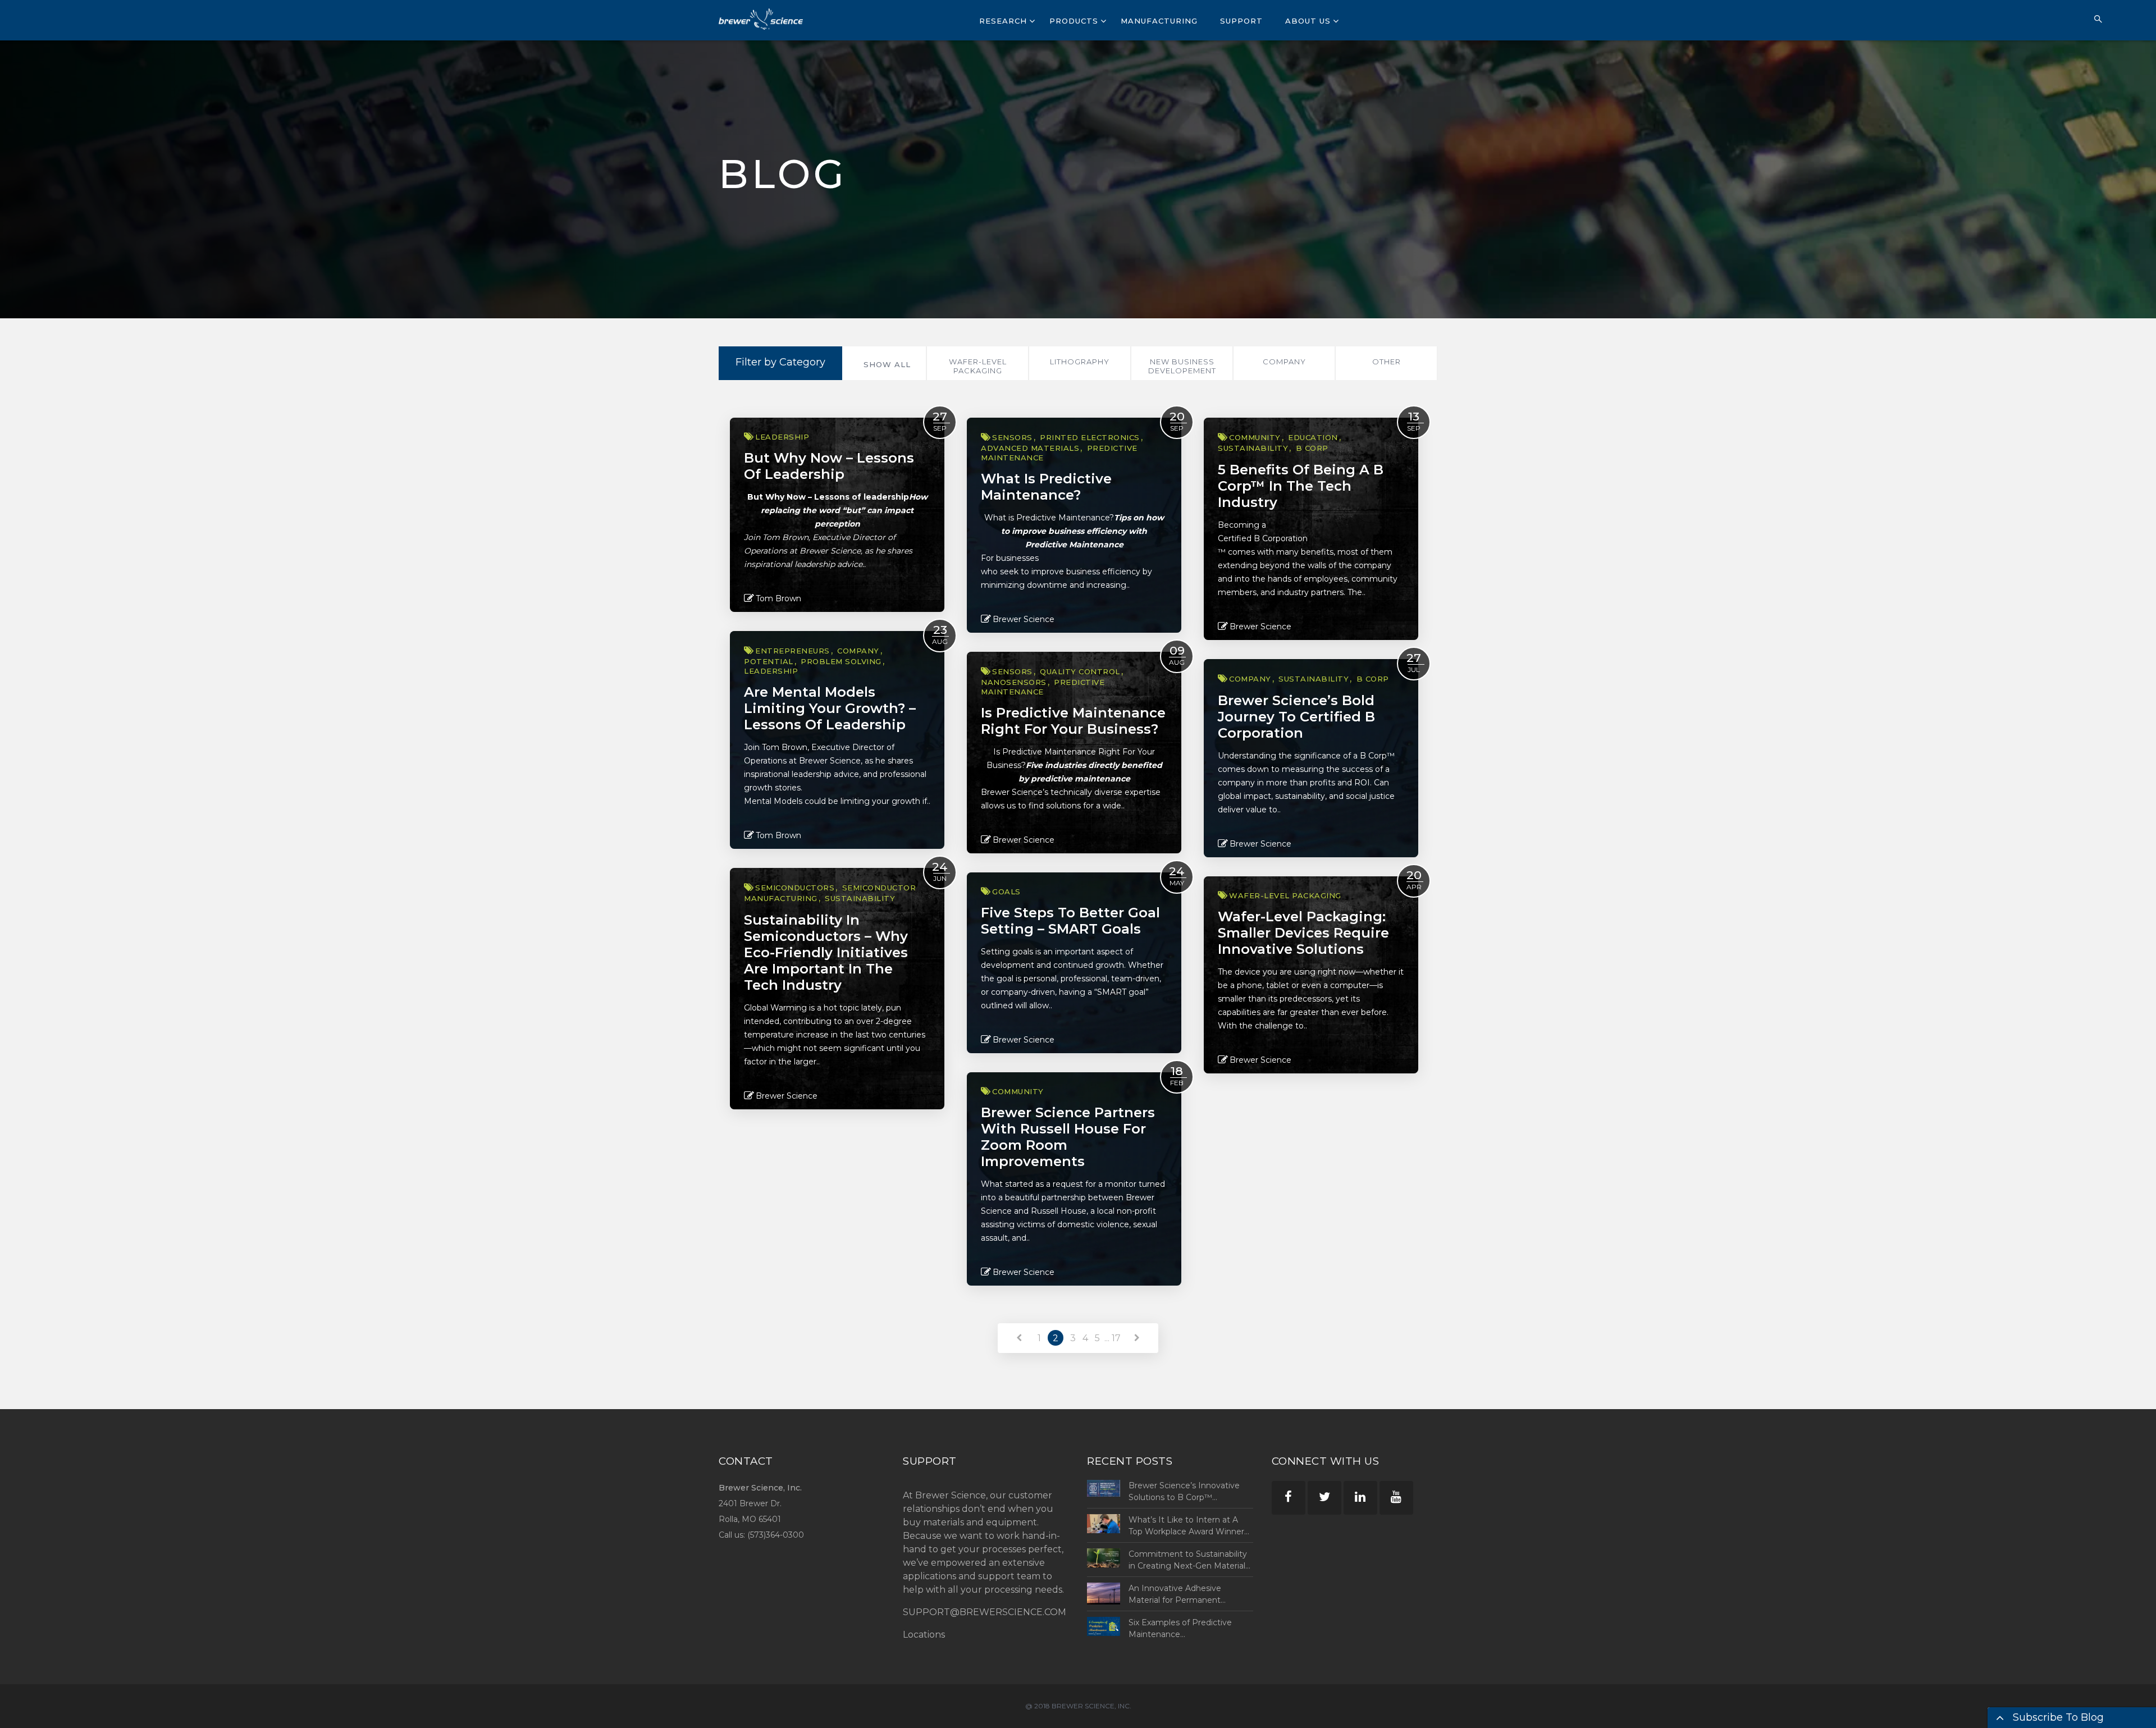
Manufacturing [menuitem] (1159, 21)
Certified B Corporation (1263, 538)
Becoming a (1242, 525)
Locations (924, 1635)
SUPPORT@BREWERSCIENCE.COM (985, 1612)
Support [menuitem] (1241, 21)
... (1107, 1338)
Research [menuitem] (1003, 21)
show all (887, 364)
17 (1116, 1338)
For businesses (1010, 558)
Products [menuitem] (1074, 21)
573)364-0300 (777, 1535)
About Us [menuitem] (1308, 21)
